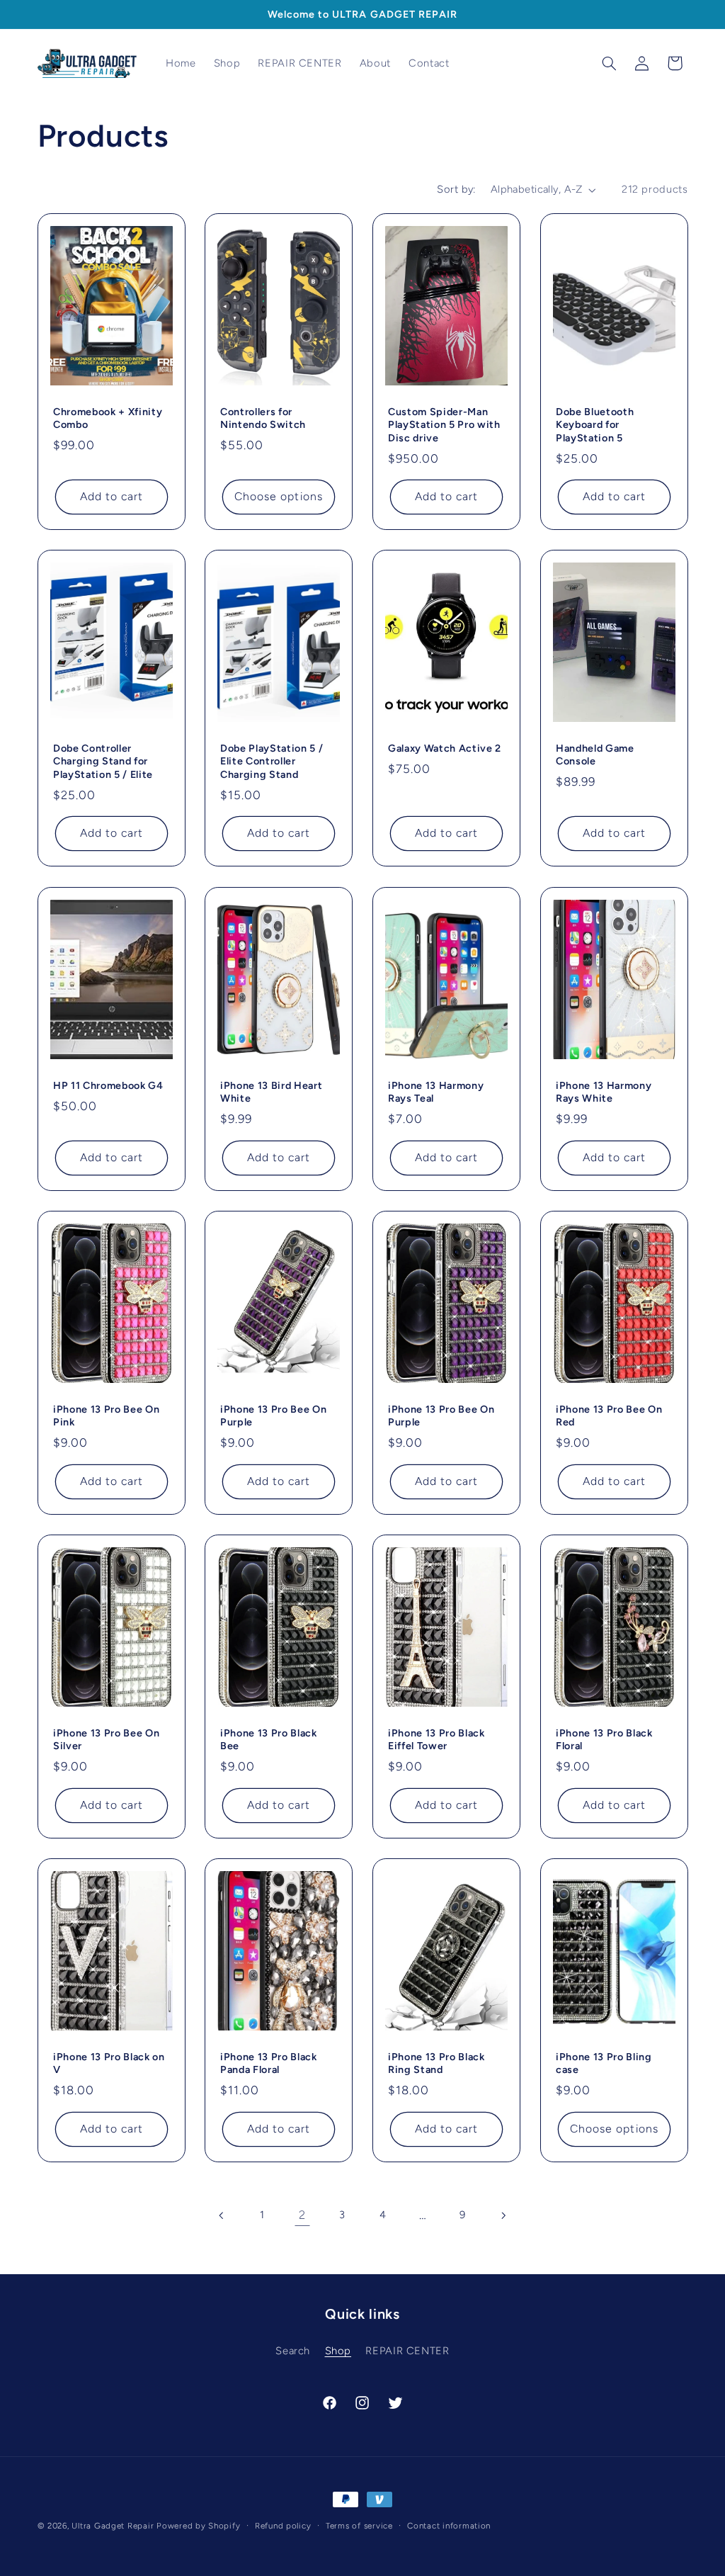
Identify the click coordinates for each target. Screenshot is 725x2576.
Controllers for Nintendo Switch (263, 418)
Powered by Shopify (198, 2526)
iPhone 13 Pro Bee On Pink (106, 1416)
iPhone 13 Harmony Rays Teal (436, 1092)
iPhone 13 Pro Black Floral (604, 1739)
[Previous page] (222, 2215)
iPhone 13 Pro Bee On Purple (273, 1416)
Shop (338, 2351)
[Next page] (503, 2215)
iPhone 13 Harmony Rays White (604, 1092)
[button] (609, 63)
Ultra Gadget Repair (113, 2526)
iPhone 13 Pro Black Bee (269, 1739)
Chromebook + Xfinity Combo (108, 418)
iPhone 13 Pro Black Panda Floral (269, 2063)
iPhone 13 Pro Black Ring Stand (436, 2063)
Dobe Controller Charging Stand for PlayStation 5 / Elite (103, 761)
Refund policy (283, 2526)
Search (293, 2351)
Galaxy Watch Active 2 (445, 748)
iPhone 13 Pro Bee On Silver (106, 1739)
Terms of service (359, 2526)
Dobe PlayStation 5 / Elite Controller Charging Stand (272, 761)
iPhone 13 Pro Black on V (109, 2063)
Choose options (279, 496)
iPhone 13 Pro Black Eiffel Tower (436, 1739)
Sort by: (456, 189)
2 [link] (302, 2215)
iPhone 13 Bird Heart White (271, 1092)
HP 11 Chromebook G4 (108, 1085)
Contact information (449, 2526)
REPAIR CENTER (407, 2351)
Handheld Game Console (595, 755)
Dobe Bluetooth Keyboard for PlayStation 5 (595, 425)
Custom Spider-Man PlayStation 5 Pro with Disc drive (444, 425)
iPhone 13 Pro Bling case (604, 2063)
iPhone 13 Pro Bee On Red (609, 1416)
